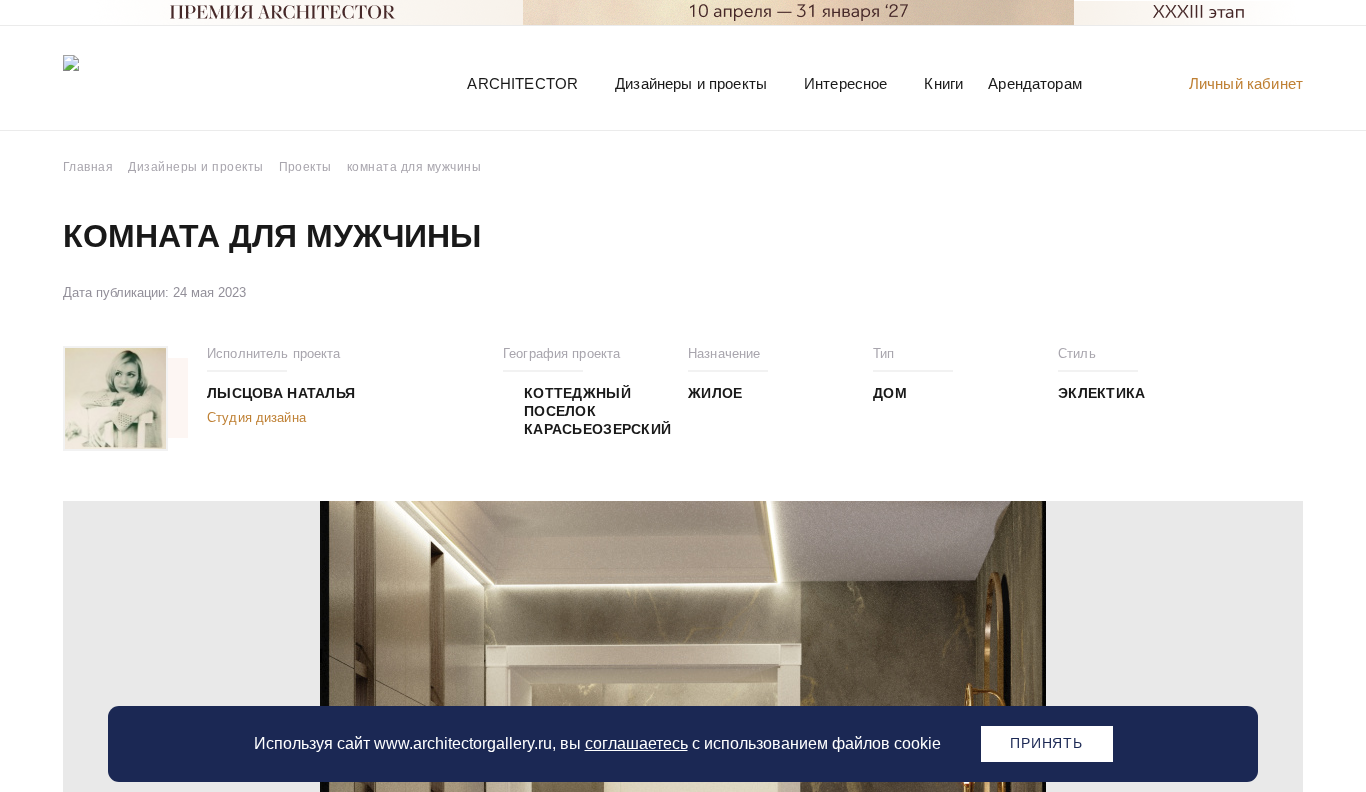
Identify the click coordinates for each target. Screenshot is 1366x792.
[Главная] (167, 82)
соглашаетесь (636, 743)
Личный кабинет (1246, 83)
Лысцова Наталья (281, 393)
